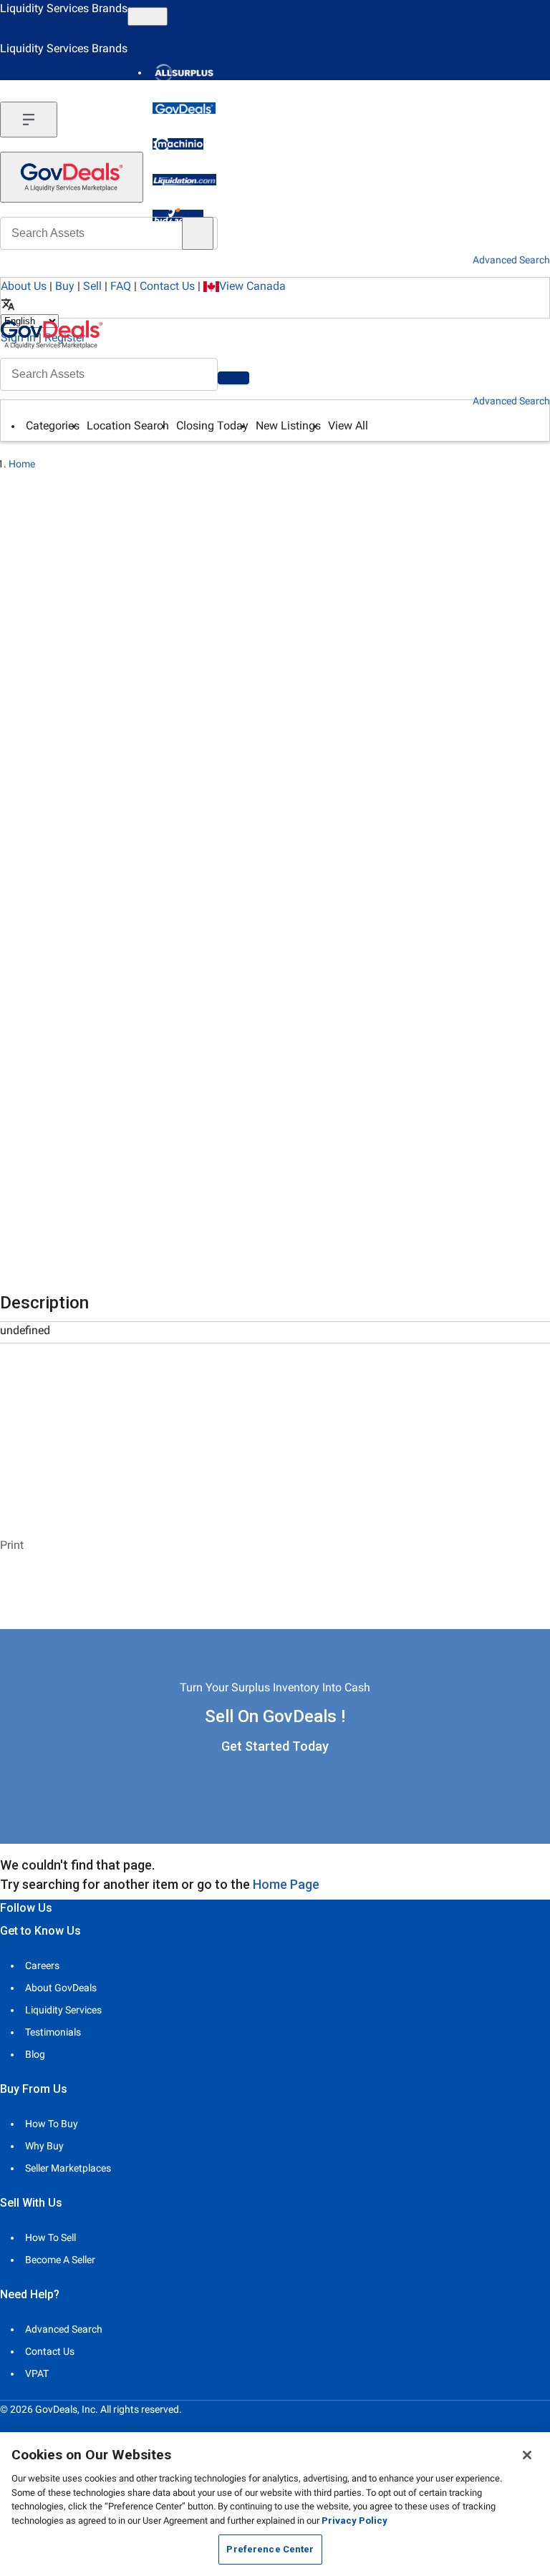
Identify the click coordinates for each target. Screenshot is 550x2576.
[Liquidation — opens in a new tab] (184, 180)
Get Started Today (275, 1746)
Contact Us (167, 286)
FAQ (121, 286)
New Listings (288, 426)
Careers (42, 1965)
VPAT (37, 2373)
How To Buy (52, 2124)
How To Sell (50, 2237)
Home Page (286, 1884)
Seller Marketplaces (68, 2168)
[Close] (527, 2455)
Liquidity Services (63, 2010)
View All (348, 426)
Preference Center (270, 2549)
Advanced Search (511, 401)
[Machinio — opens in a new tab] (178, 144)
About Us (24, 286)
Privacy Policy (354, 2521)
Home (22, 464)
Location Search (128, 426)
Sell (92, 286)
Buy (65, 286)
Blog (35, 2054)
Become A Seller (60, 2260)
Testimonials (53, 2032)
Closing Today (212, 426)
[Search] (233, 378)
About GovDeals (61, 1988)
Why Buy (44, 2146)
